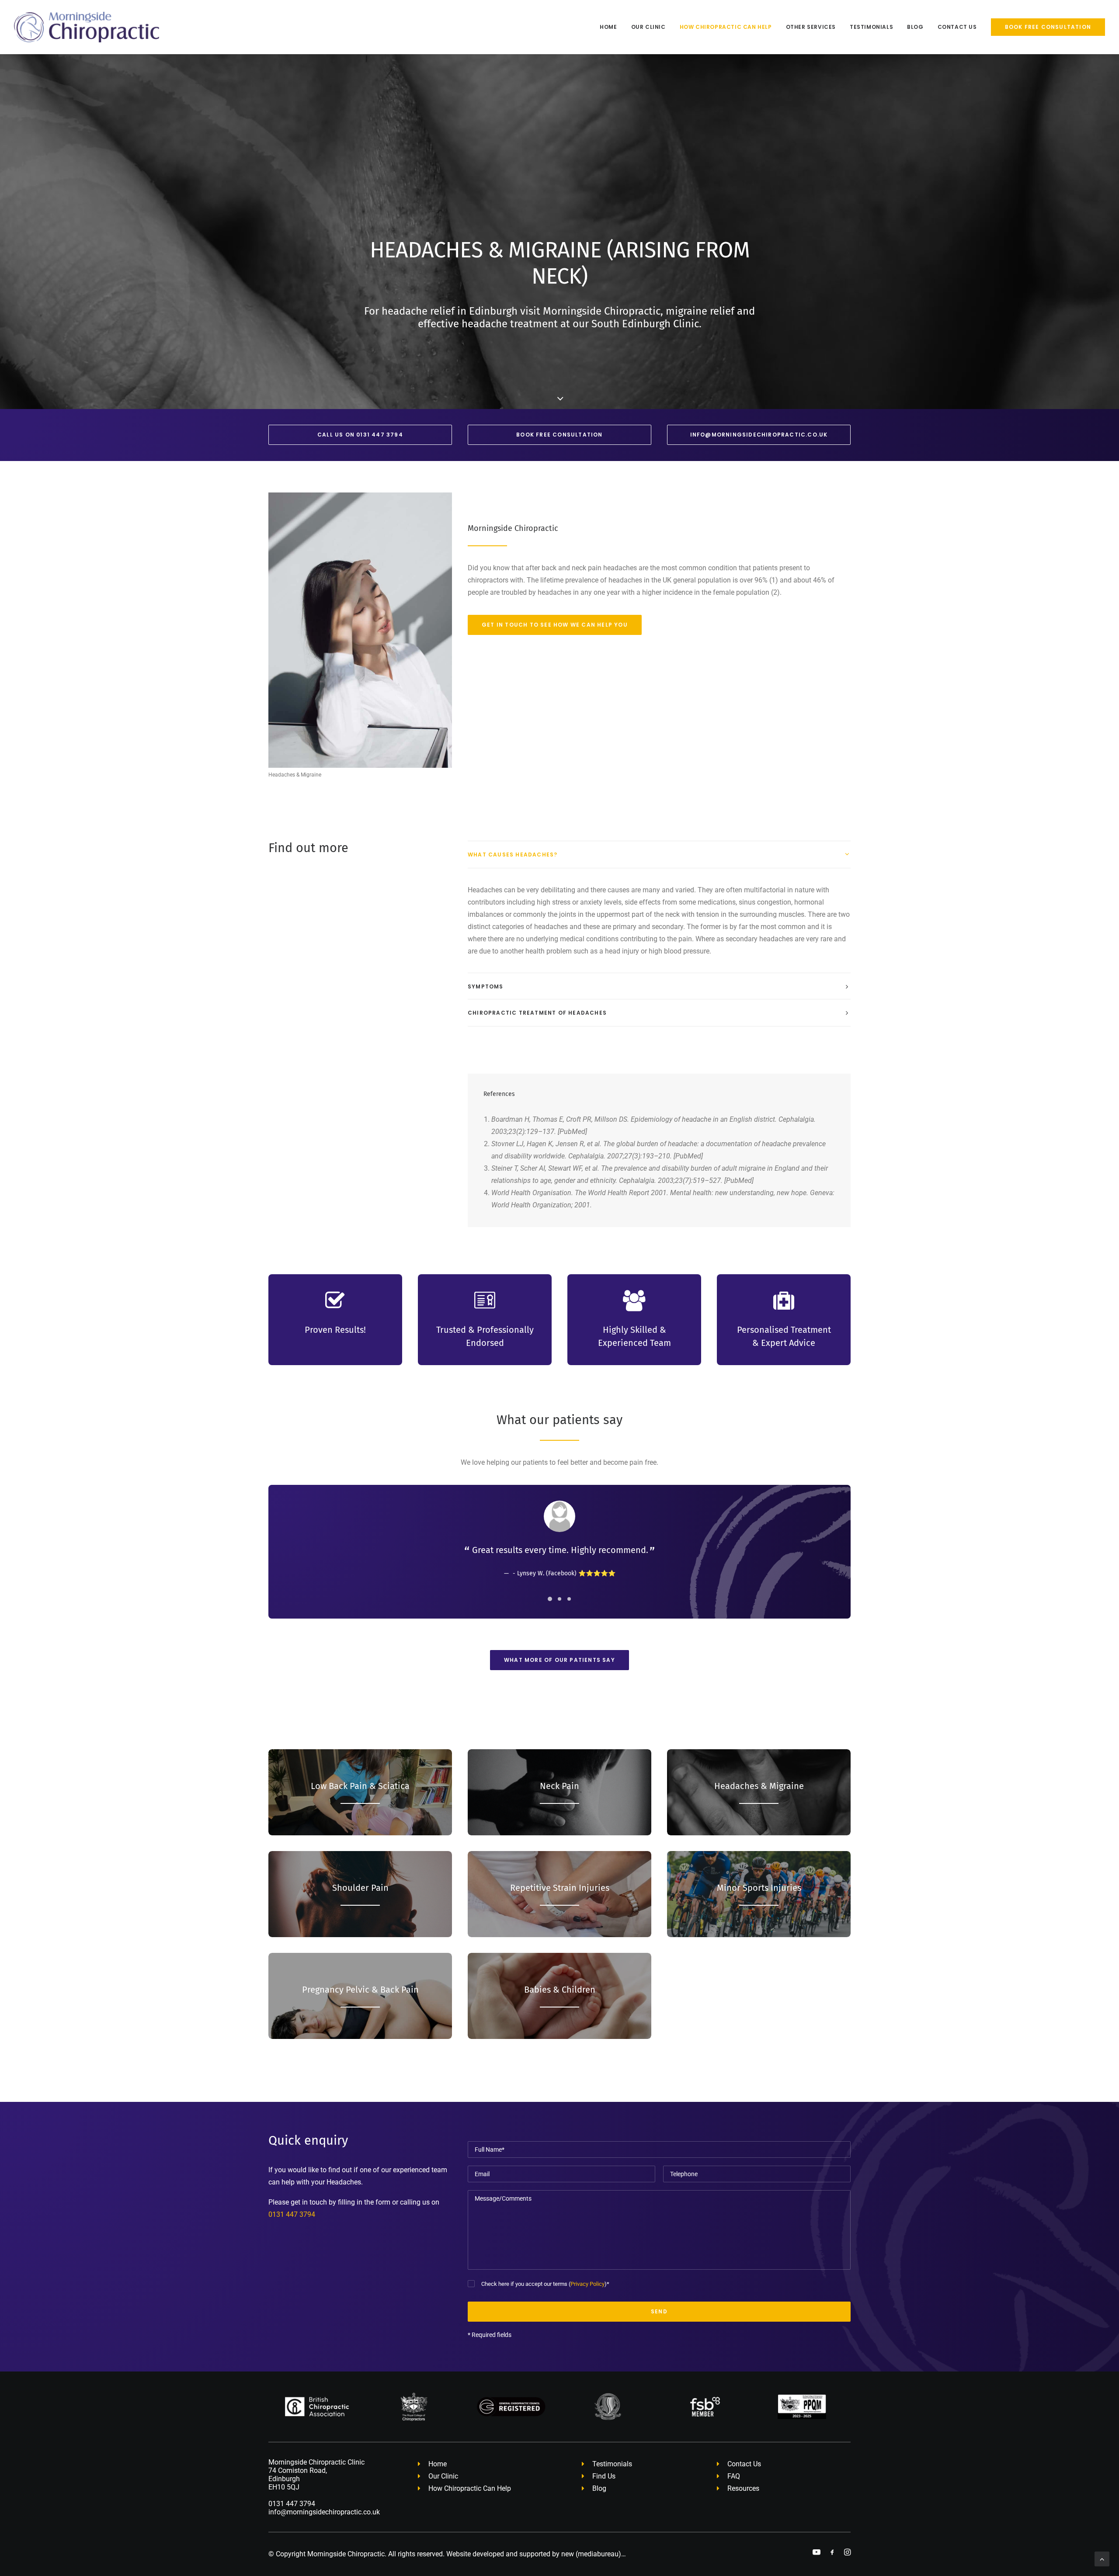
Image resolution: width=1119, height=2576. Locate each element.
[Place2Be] (751, 1996)
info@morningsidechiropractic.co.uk (324, 2512)
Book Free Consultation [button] (559, 435)
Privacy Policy (587, 2284)
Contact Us (957, 27)
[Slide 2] (559, 1599)
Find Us (604, 2476)
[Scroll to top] (1102, 2558)
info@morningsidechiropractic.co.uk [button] (759, 435)
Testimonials (871, 27)
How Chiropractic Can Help (726, 27)
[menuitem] (611, 27)
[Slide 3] (569, 1599)
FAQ (734, 2476)
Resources (743, 2488)
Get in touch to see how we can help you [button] (555, 625)
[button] (817, 2553)
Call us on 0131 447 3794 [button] (360, 435)
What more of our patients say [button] (559, 1660)
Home (608, 27)
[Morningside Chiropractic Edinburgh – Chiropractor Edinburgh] (87, 27)
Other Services (811, 27)
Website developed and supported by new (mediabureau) (534, 2554)
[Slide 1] (550, 1599)
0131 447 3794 (292, 2214)
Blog (915, 27)
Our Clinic (648, 27)
